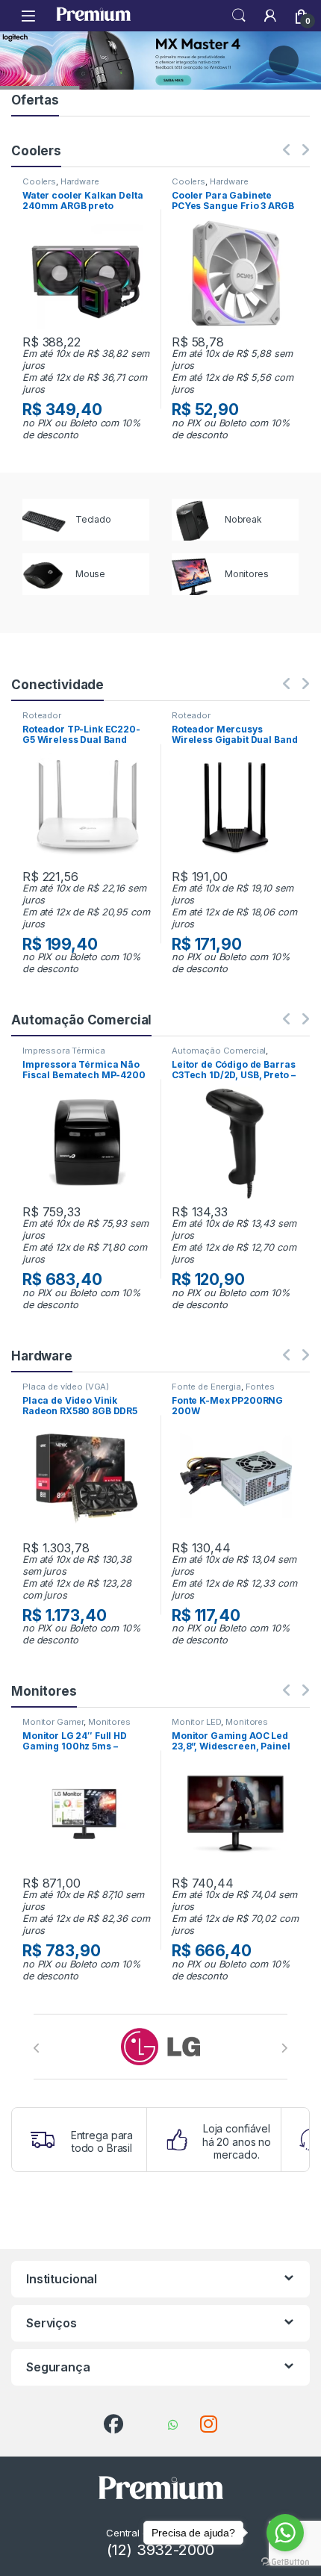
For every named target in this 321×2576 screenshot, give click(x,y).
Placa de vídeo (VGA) (66, 1387)
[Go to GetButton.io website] (285, 2561)
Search (239, 16)
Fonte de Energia (206, 1387)
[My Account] (270, 16)
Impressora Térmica (63, 1051)
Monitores (109, 1722)
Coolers (39, 181)
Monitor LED (196, 1722)
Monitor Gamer (53, 1722)
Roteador (42, 715)
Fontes (260, 1387)
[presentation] (37, 2048)
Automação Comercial (219, 1051)
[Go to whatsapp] (285, 2533)
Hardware (80, 181)
